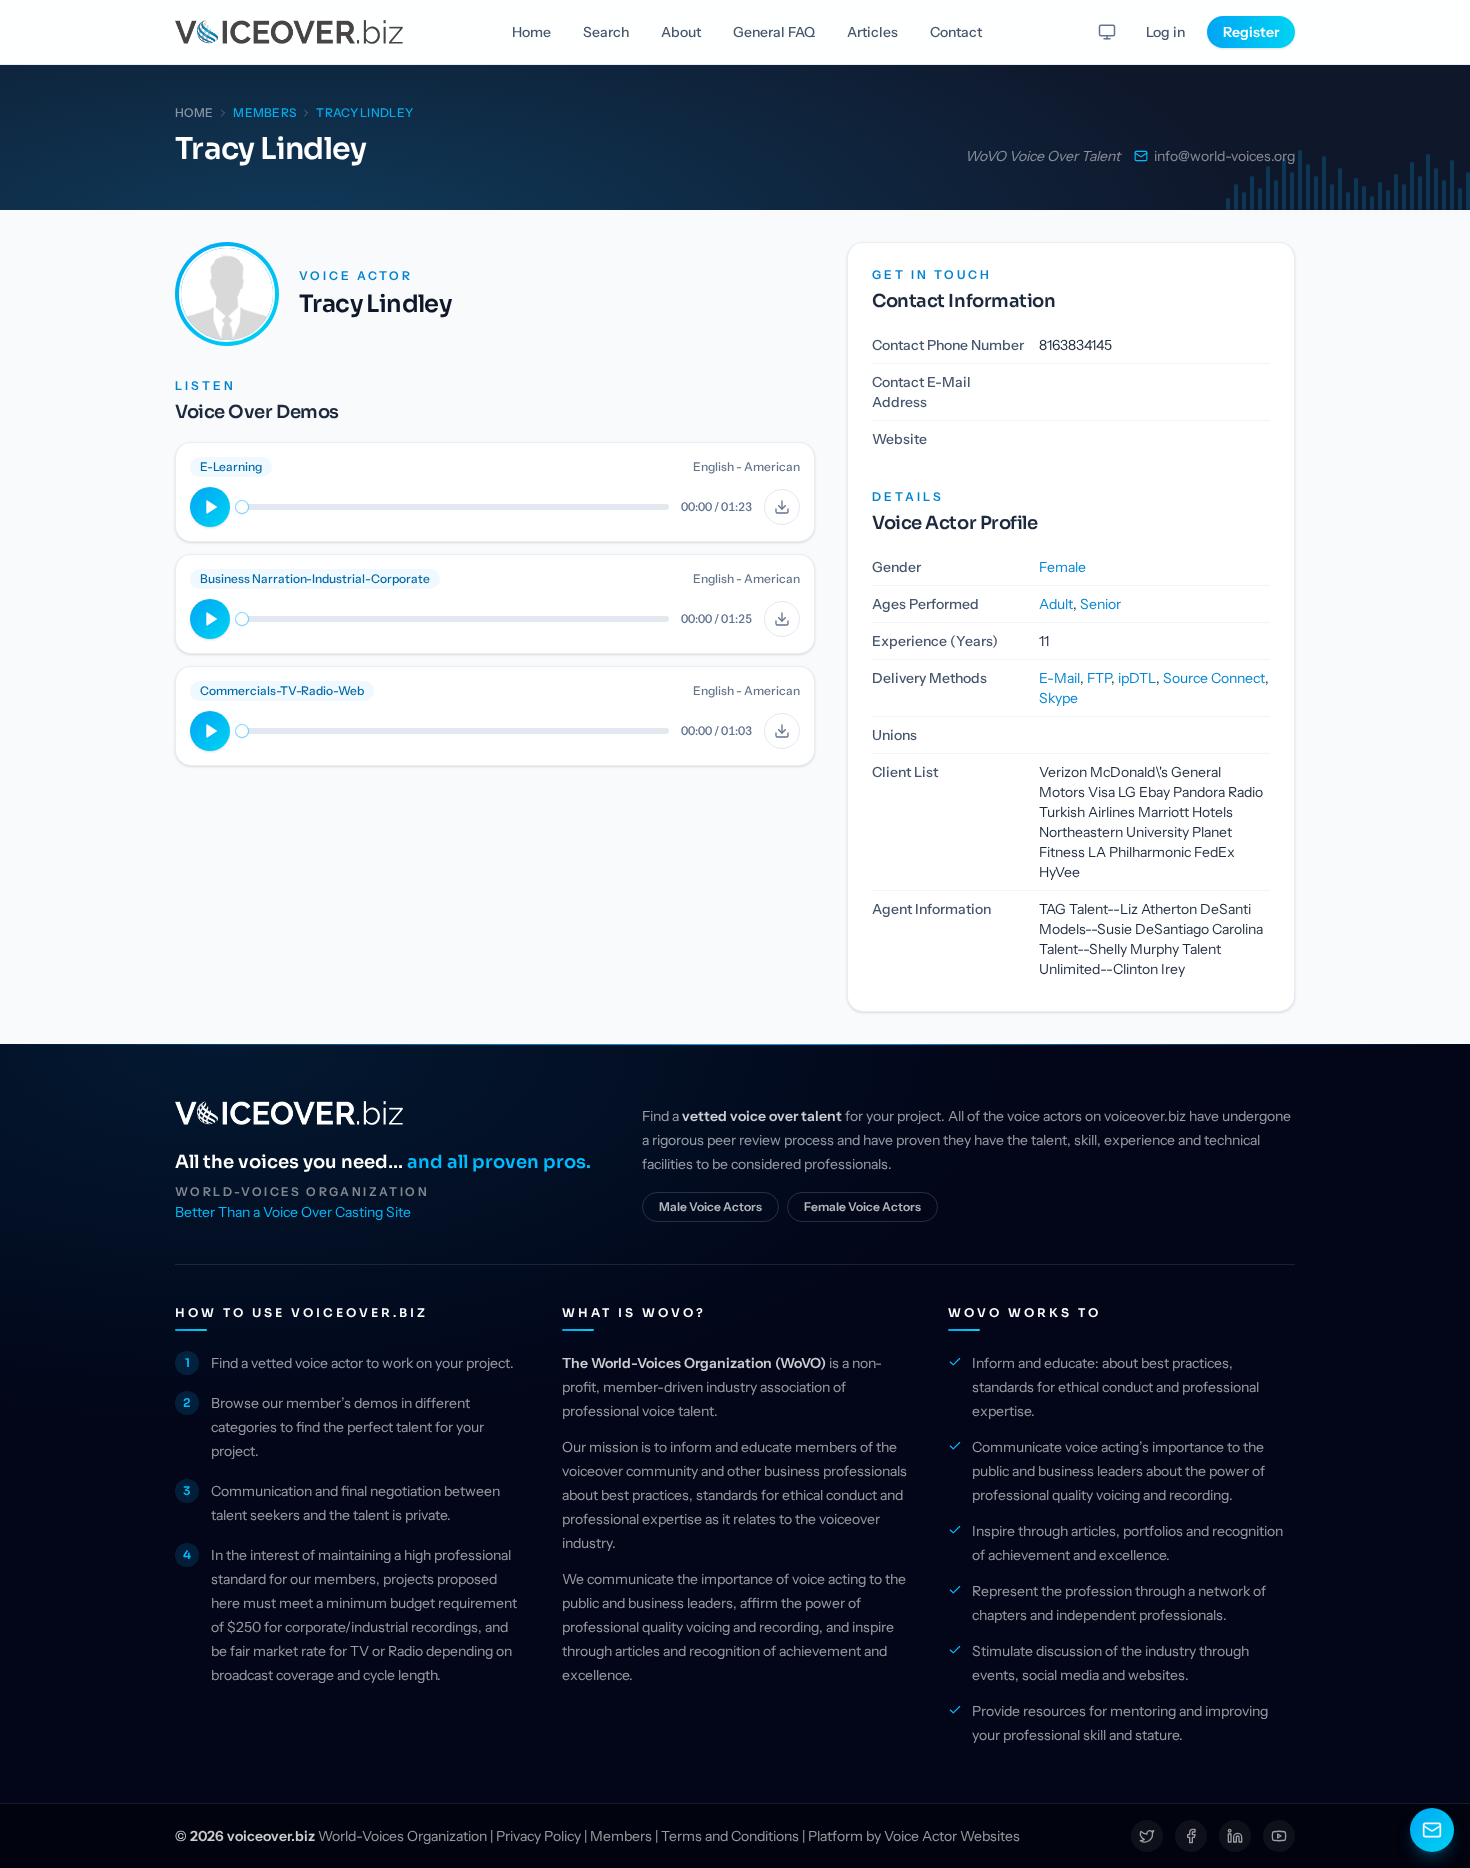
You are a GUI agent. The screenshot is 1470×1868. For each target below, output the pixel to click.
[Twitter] (1147, 1836)
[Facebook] (1191, 1836)
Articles (872, 32)
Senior (1100, 604)
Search (606, 32)
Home (531, 32)
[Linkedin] (1235, 1836)
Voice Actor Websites (952, 1836)
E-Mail (1059, 678)
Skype (1058, 698)
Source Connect (1214, 678)
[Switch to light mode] (1107, 32)
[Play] (210, 507)
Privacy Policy (538, 1836)
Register (1251, 32)
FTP (1099, 678)
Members (621, 1836)
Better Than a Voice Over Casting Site (293, 1212)
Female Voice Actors (862, 1206)
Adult (1056, 604)
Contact (956, 32)
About (681, 32)
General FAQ (774, 32)
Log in (1165, 32)
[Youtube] (1279, 1836)
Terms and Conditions (730, 1836)
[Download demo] (782, 507)
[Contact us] (1432, 1830)
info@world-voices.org (1224, 156)
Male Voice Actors (710, 1206)
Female (1062, 567)
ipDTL (1137, 678)
